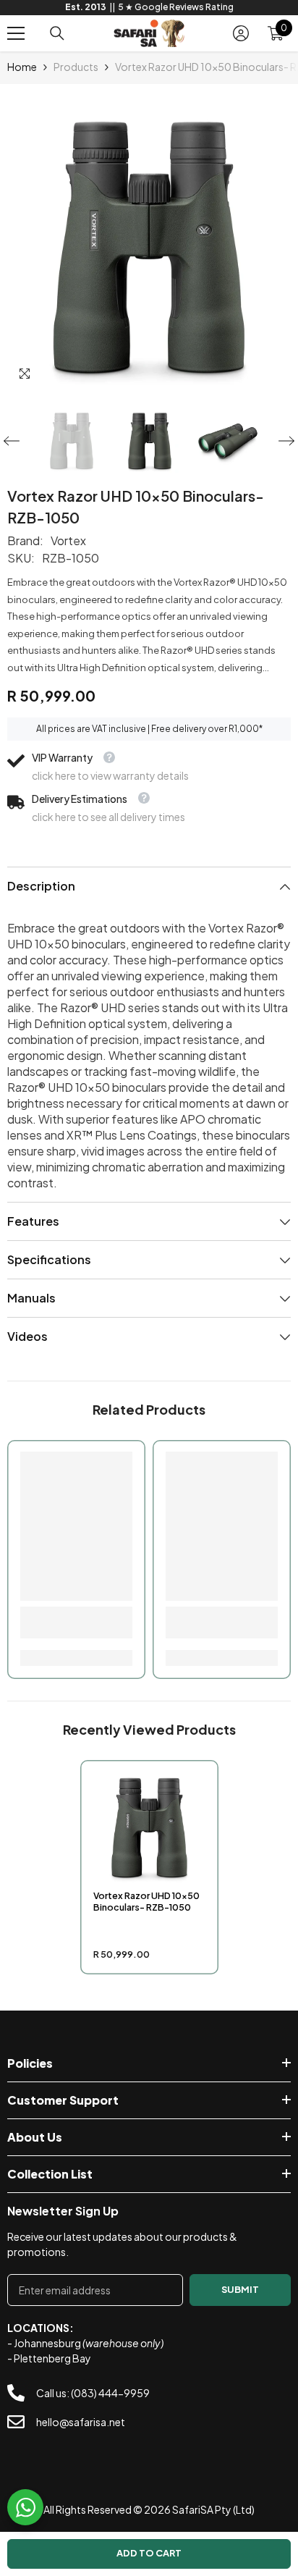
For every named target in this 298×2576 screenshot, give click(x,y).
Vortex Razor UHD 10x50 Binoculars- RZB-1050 (146, 1901)
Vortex (68, 540)
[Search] (57, 33)
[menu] (16, 33)
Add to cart (149, 2553)
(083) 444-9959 (110, 2393)
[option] (149, 8)
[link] (76, 1622)
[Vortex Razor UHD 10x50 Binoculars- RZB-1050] (149, 1828)
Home (22, 67)
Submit (240, 2289)
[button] (12, 441)
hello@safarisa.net (81, 2422)
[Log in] (241, 33)
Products (76, 67)
